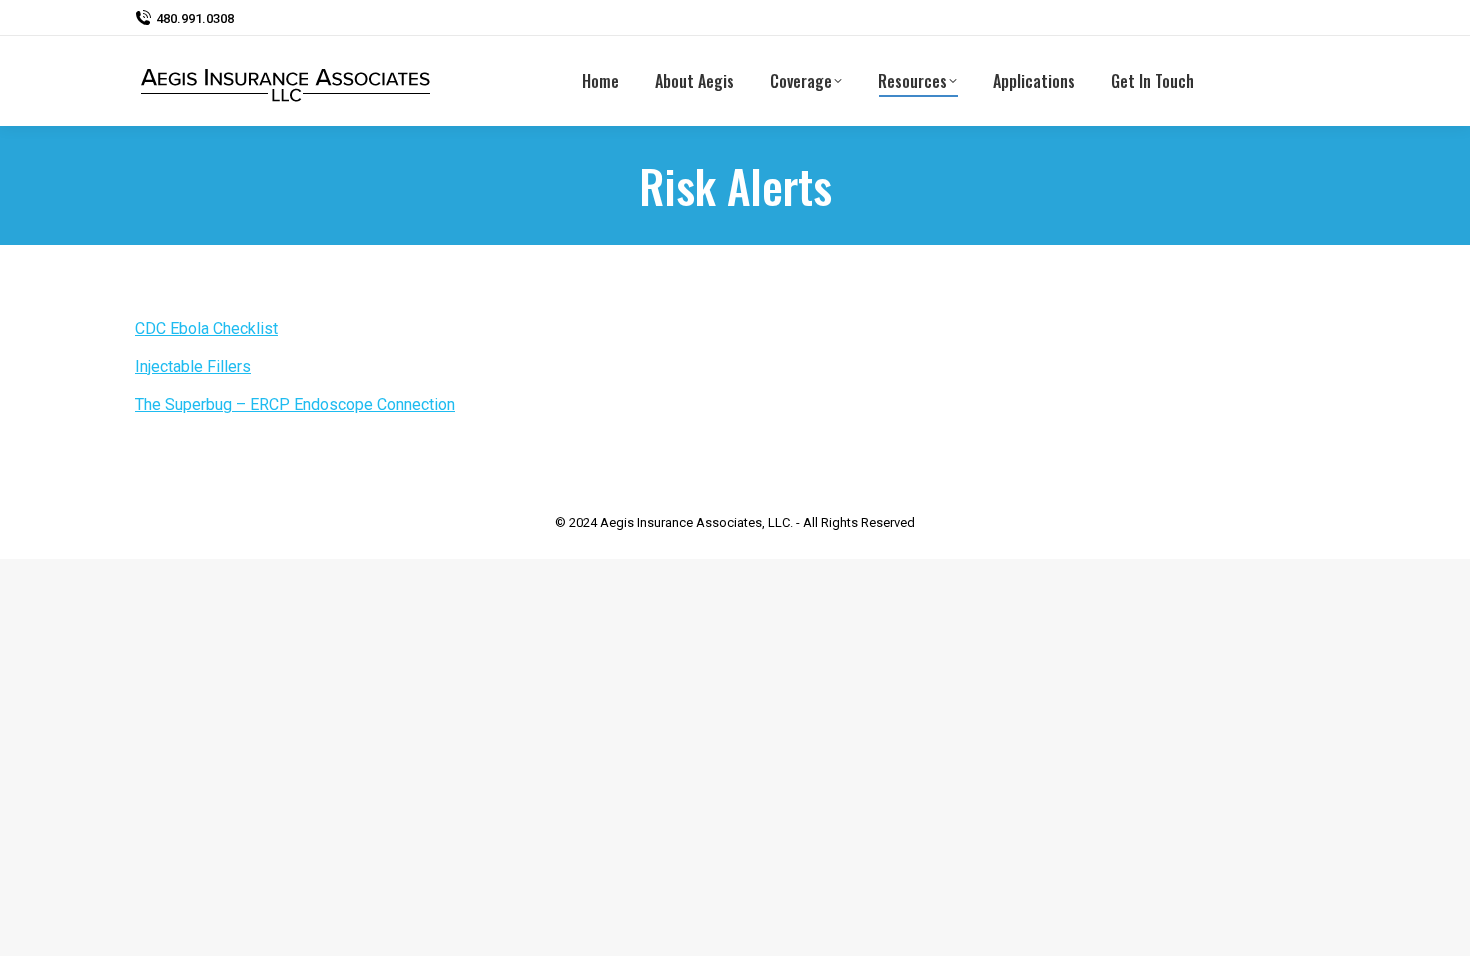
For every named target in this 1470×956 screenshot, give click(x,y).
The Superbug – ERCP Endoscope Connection (295, 404)
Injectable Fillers (193, 366)
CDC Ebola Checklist (206, 328)
